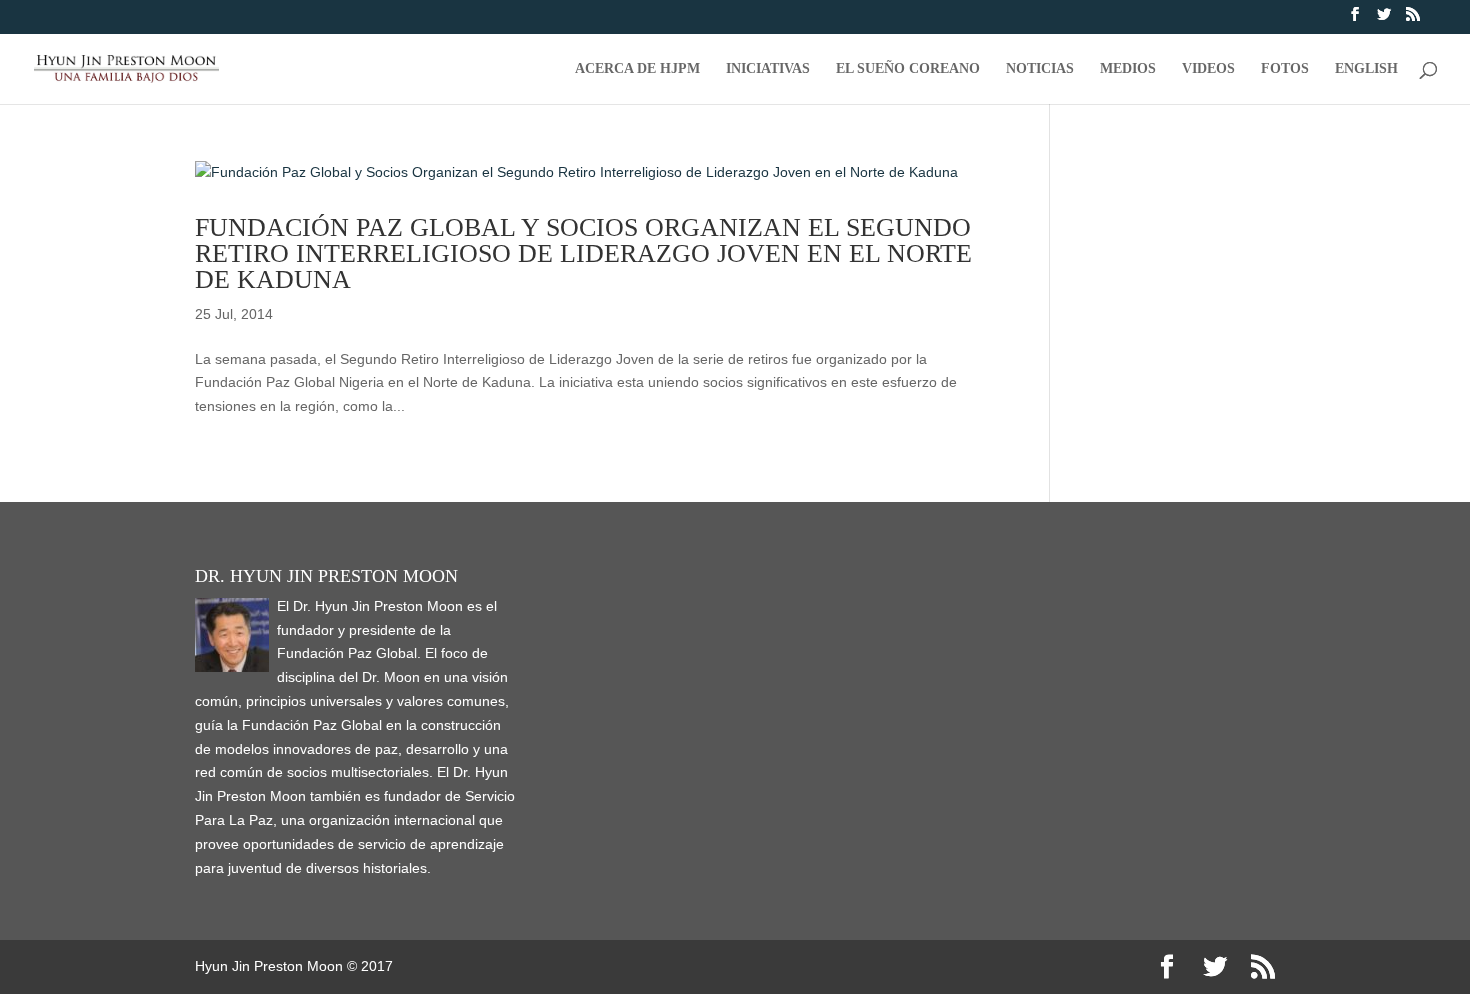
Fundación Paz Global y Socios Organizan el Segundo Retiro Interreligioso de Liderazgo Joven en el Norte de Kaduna (583, 253)
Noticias (1040, 69)
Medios (1128, 69)
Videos (1208, 69)
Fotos (1285, 69)
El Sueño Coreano (908, 69)
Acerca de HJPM (637, 69)
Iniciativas (768, 69)
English (1366, 69)
